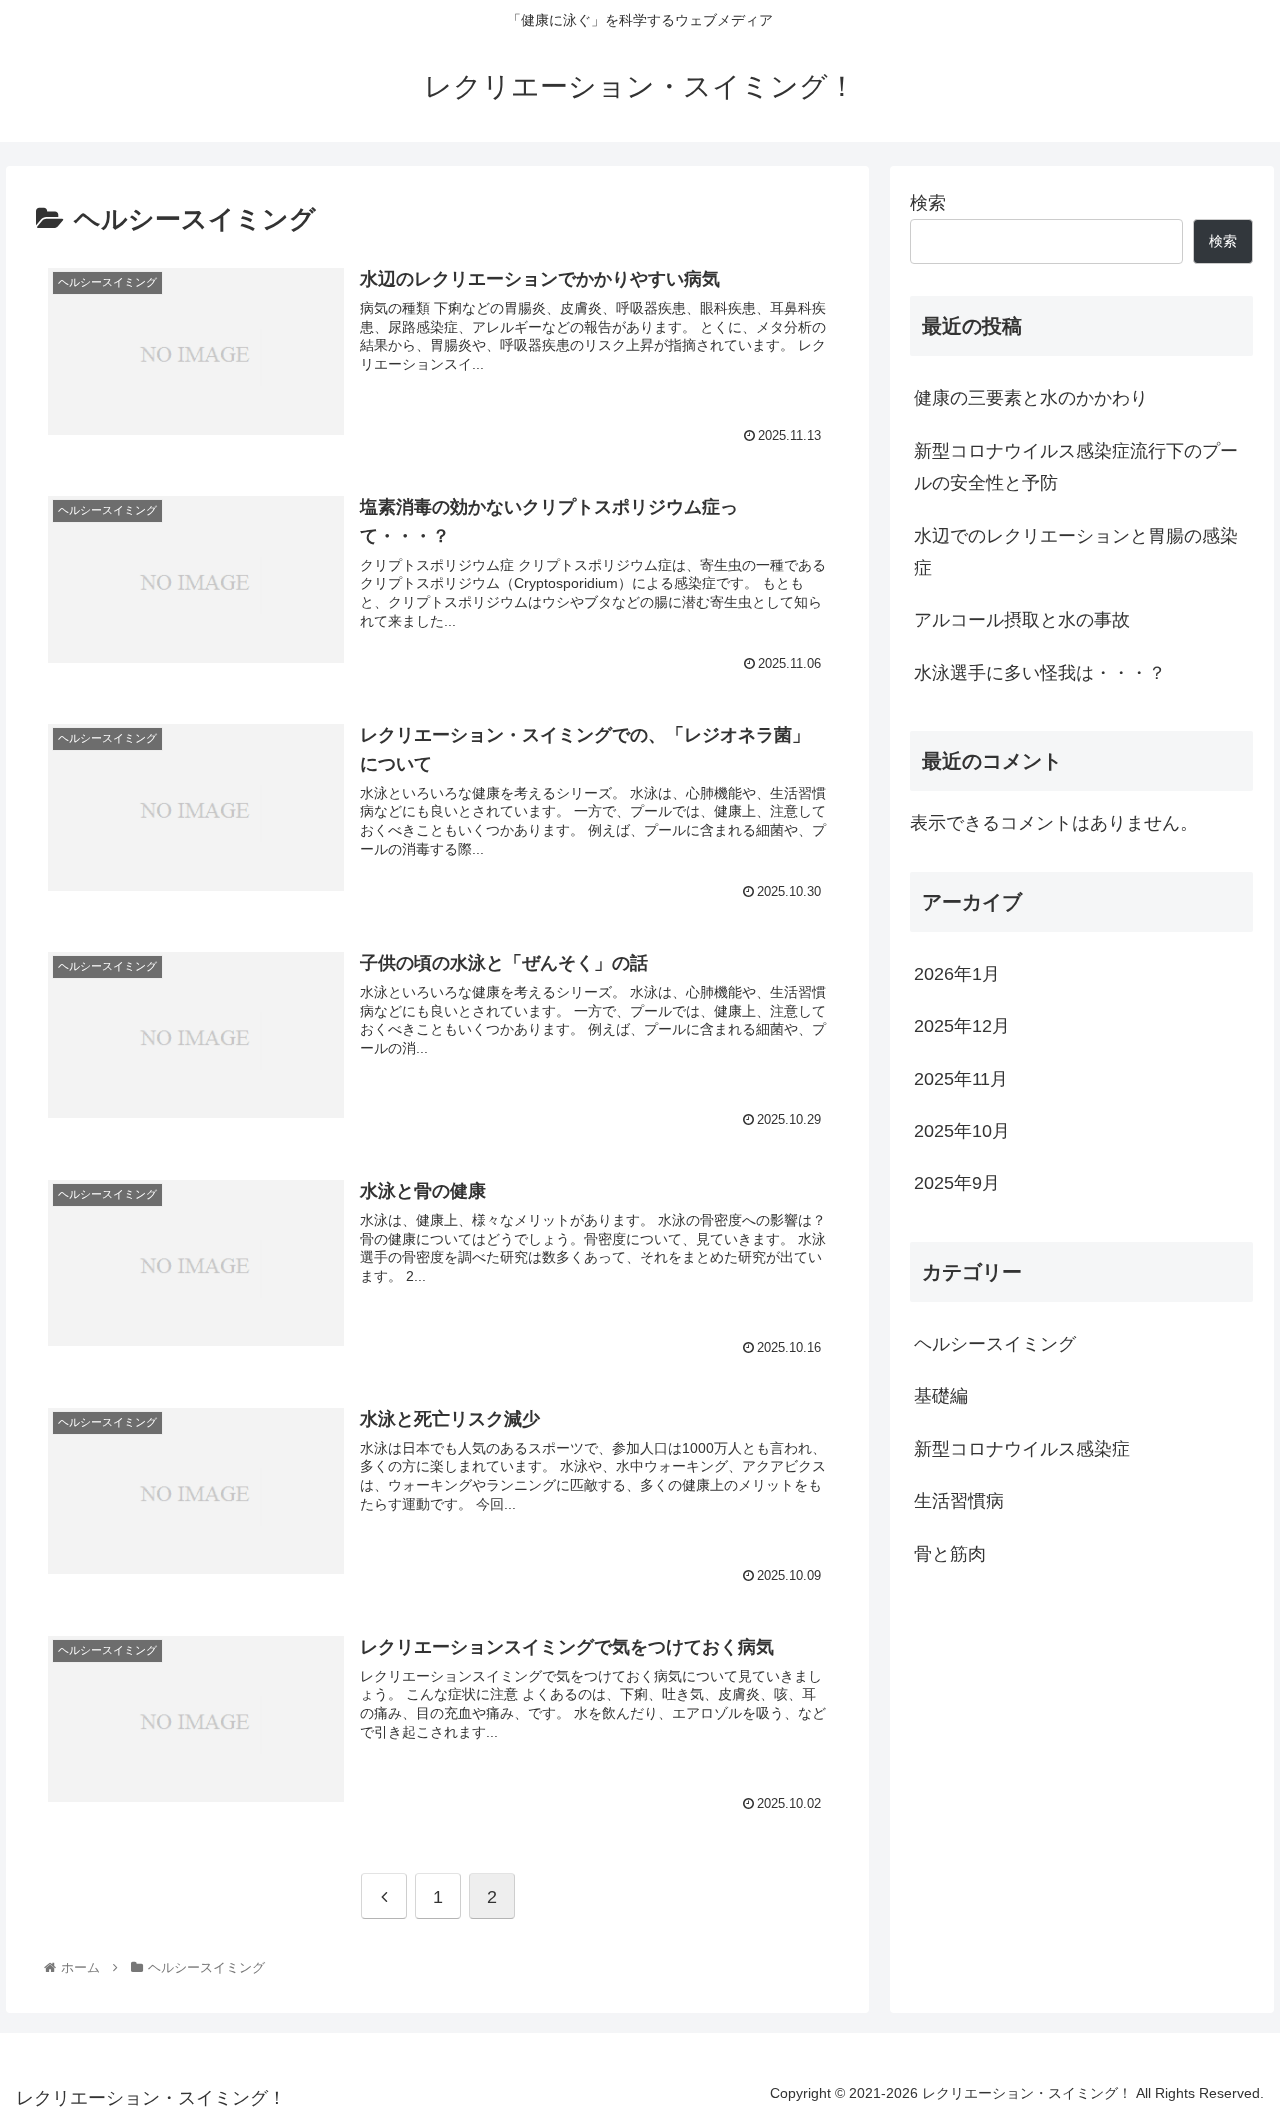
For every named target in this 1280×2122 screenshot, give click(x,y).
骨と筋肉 (950, 1554)
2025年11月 (961, 1079)
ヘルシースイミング (995, 1345)
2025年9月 (957, 1184)
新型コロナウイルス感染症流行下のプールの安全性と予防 (1076, 467)
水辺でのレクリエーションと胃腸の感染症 (1076, 552)
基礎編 (941, 1397)
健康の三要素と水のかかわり (1031, 398)
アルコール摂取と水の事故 (1022, 620)
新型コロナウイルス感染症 (1022, 1449)
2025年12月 (962, 1027)
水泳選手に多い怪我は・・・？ (1040, 673)
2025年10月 (962, 1131)
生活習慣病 (959, 1502)
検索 (928, 203)
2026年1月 (957, 974)
